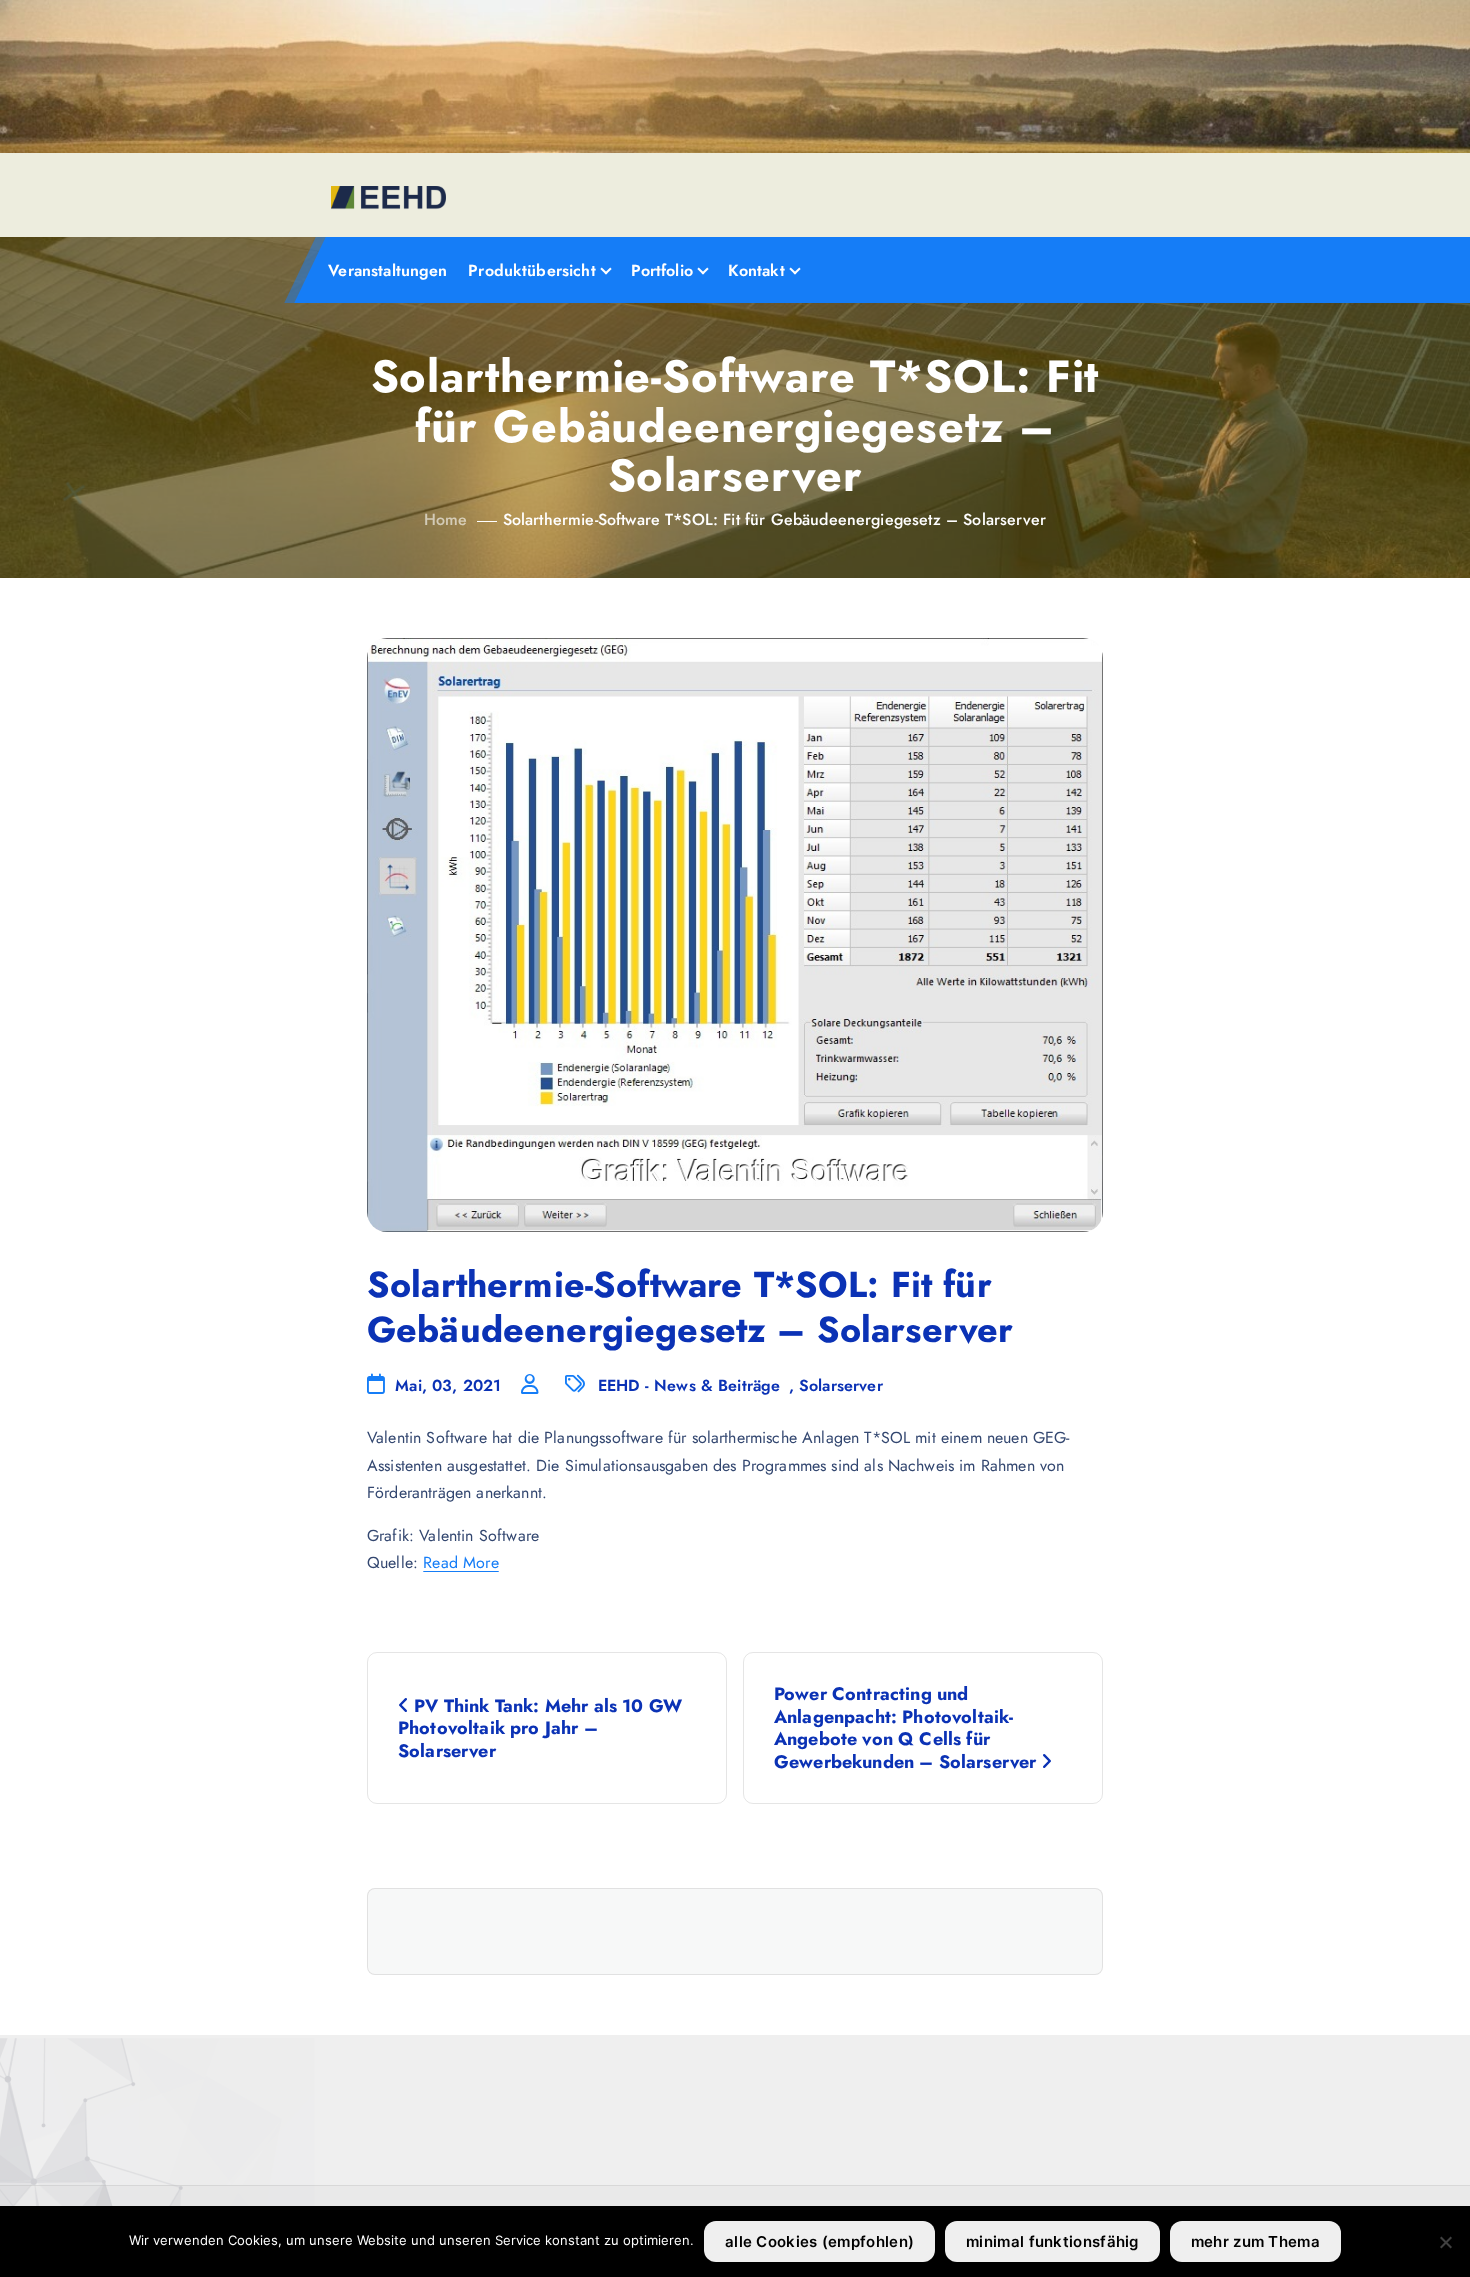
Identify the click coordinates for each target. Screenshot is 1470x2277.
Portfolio (662, 270)
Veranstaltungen (387, 270)
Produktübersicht (532, 270)
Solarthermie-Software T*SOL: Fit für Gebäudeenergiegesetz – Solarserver (774, 519)
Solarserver (841, 1385)
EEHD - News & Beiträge (689, 1385)
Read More (460, 1562)
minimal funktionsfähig (1052, 2241)
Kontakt (756, 270)
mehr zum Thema (1255, 2241)
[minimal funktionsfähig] (1445, 2242)
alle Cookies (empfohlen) (819, 2241)
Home (446, 519)
